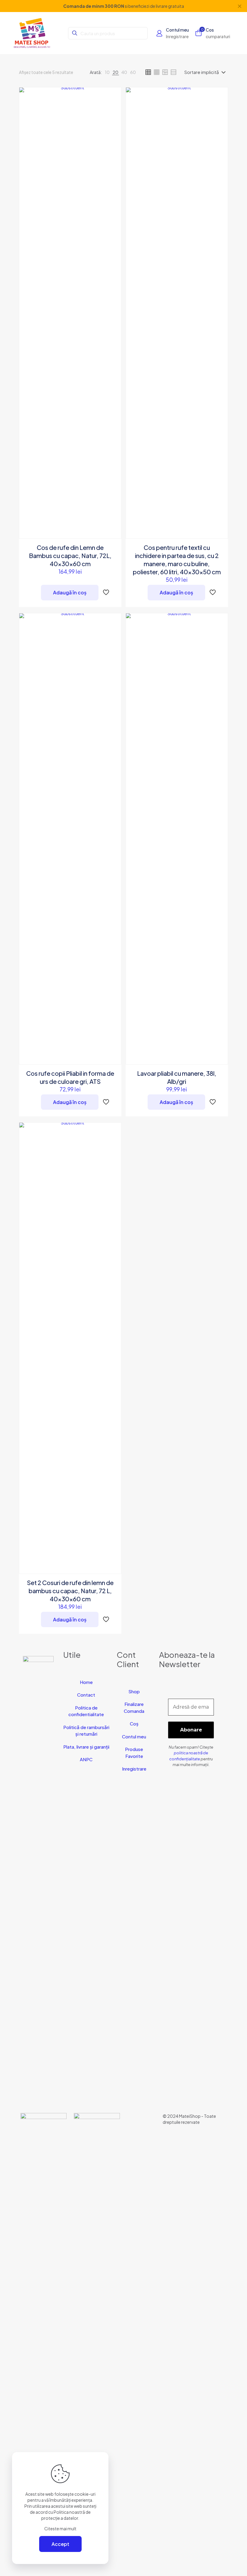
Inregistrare (134, 1769)
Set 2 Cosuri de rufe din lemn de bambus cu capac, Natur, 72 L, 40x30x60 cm (70, 1591)
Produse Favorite (134, 1753)
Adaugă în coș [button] (70, 592)
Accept (60, 2544)
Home (86, 1682)
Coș (134, 1723)
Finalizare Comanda (134, 1707)
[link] (107, 72)
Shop (134, 1691)
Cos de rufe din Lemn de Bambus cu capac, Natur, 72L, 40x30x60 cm (70, 555)
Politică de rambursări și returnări (86, 1731)
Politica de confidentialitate (86, 1711)
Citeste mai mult (60, 2528)
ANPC (86, 1759)
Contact (86, 1695)
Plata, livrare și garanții (86, 1747)
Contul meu (134, 1736)
